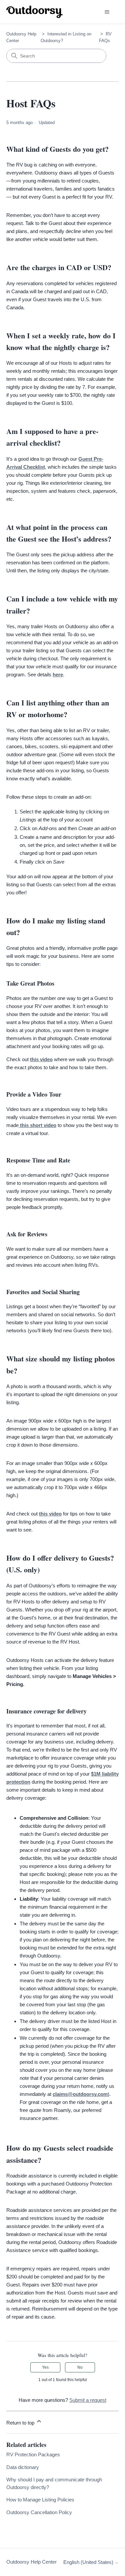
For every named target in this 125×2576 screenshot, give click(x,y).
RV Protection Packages (33, 2454)
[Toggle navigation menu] (107, 12)
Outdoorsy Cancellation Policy (39, 2512)
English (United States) (89, 2562)
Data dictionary (23, 2467)
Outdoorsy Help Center (31, 2562)
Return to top (21, 2423)
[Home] (35, 12)
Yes (45, 2367)
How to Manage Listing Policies (40, 2500)
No (80, 2367)
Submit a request (88, 2400)
